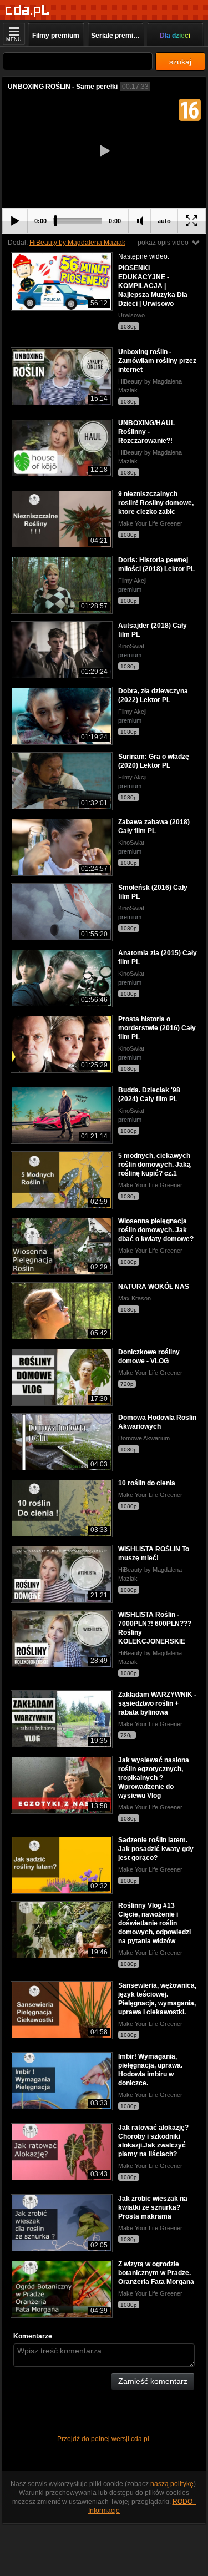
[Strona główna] (27, 11)
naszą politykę (172, 2484)
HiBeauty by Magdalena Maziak (77, 243)
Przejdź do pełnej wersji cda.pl (104, 2439)
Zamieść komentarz (153, 2381)
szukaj (180, 62)
